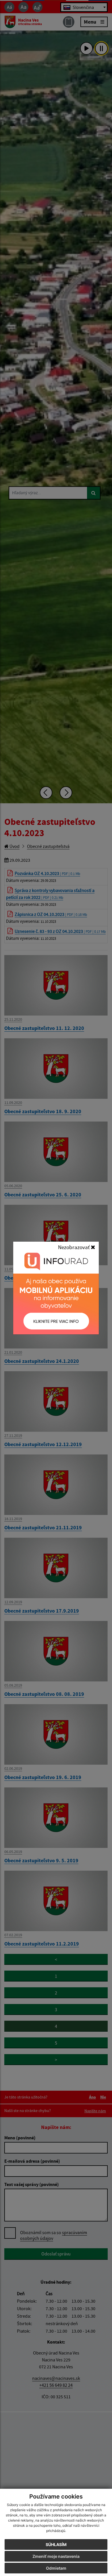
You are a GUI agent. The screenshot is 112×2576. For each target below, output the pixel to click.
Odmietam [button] (56, 2568)
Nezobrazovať (74, 1247)
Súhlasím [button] (56, 2544)
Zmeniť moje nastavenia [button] (56, 2556)
